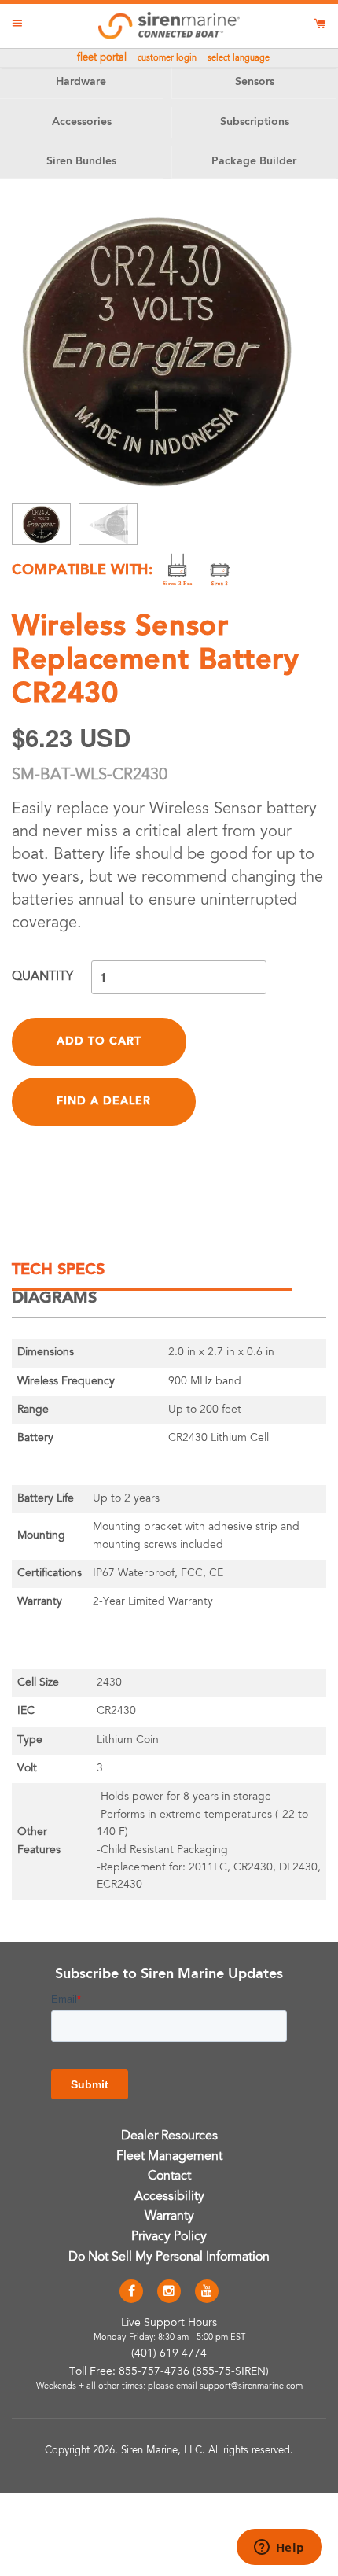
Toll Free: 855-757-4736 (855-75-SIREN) (169, 2372)
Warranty (169, 2217)
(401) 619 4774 (169, 2354)
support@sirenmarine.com (251, 2387)
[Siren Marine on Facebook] (131, 2292)
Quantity (42, 977)
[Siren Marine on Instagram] (169, 2292)
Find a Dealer (104, 1101)
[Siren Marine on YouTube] (207, 2292)
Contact (169, 2176)
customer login (167, 59)
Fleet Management (169, 2157)
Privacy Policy (169, 2237)
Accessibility (169, 2197)
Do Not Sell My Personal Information (169, 2257)
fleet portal (102, 59)
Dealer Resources (169, 2136)
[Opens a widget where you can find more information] (279, 2548)
